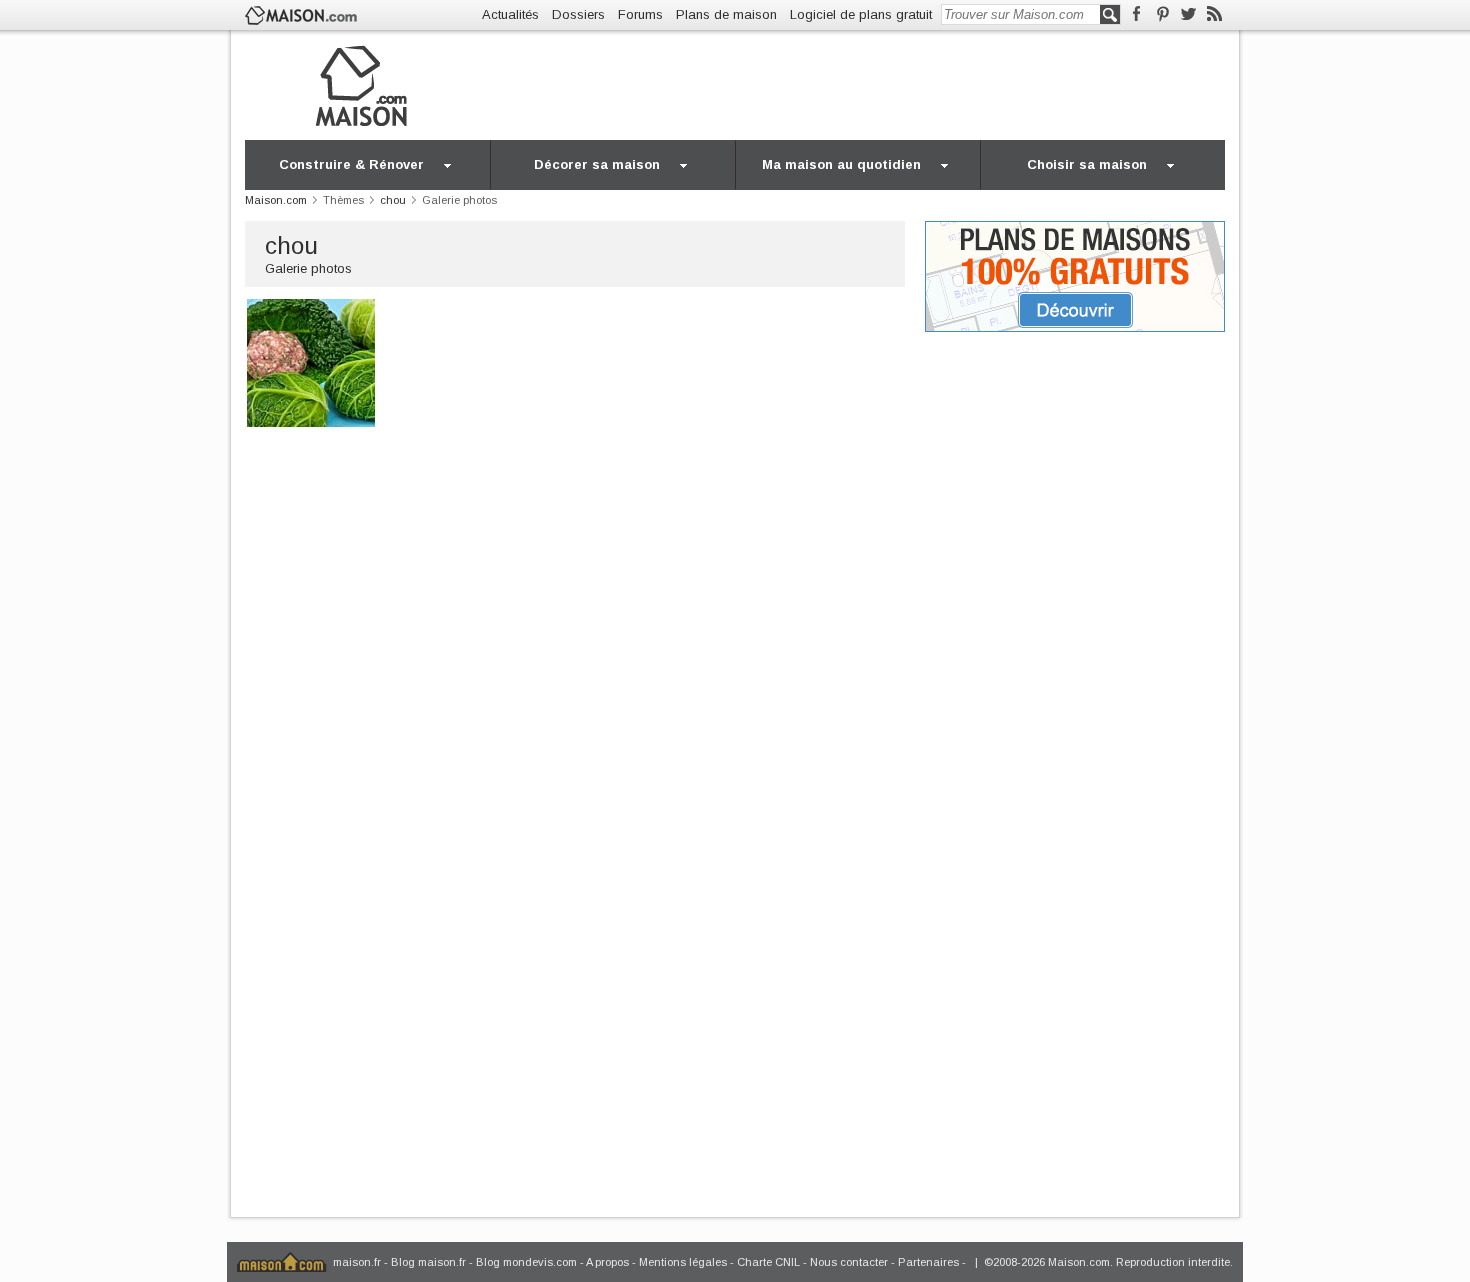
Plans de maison (726, 14)
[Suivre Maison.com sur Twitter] (1188, 14)
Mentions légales (683, 1262)
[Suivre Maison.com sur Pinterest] (1162, 14)
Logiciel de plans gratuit (861, 14)
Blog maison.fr (428, 1262)
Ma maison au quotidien (841, 164)
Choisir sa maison (1087, 164)
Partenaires (928, 1262)
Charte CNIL (768, 1262)
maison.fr (357, 1262)
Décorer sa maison (597, 164)
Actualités (510, 14)
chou (291, 245)
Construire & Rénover (351, 164)
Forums (640, 14)
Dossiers (578, 14)
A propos (607, 1262)
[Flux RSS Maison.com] (1214, 14)
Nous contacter (849, 1262)
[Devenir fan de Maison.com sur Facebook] (1136, 14)
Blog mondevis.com (526, 1262)
